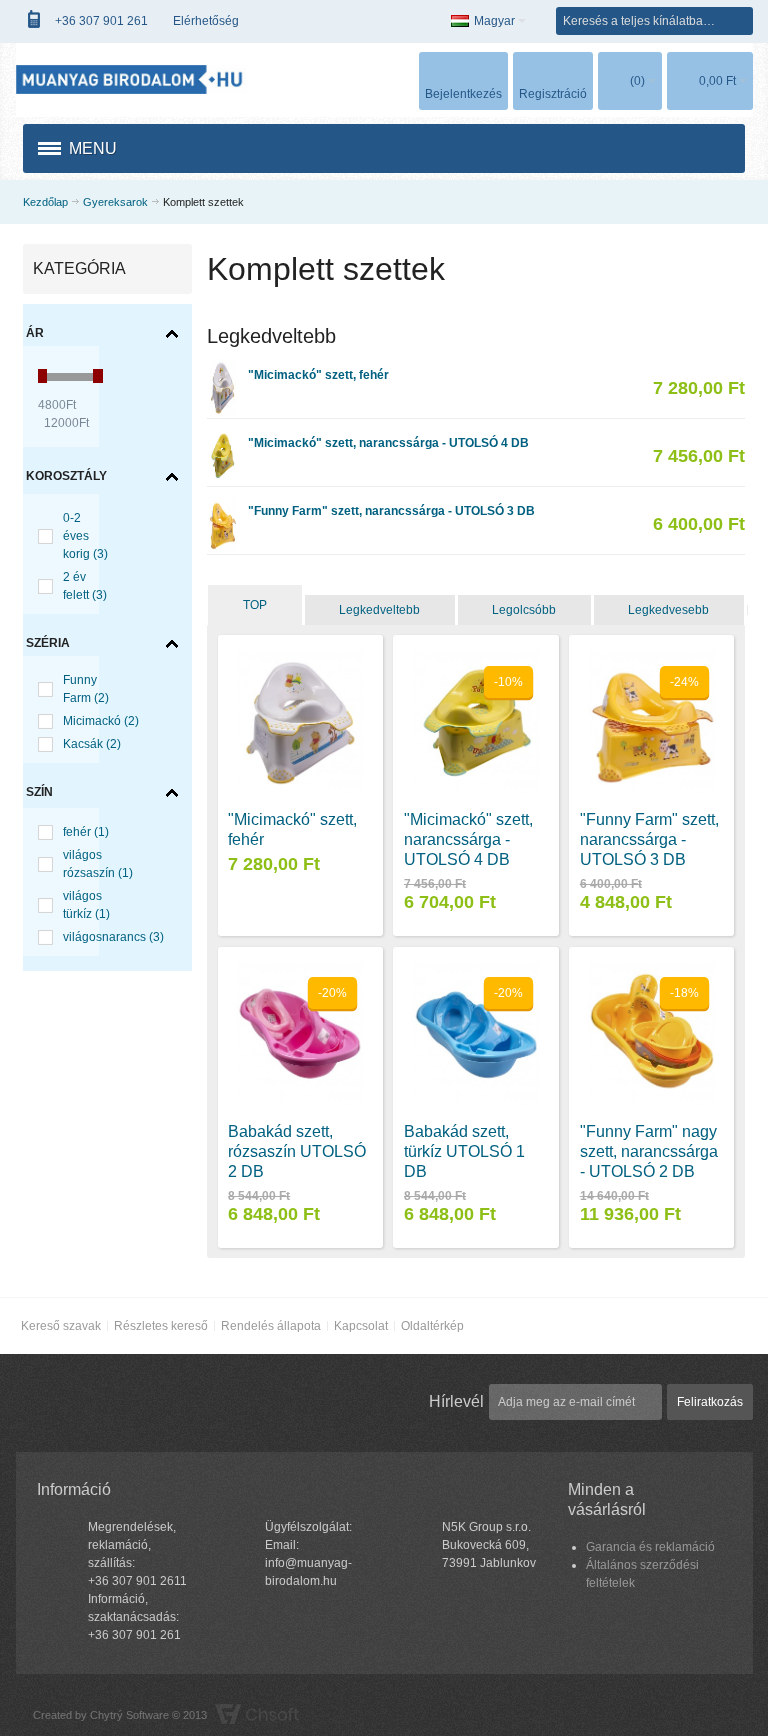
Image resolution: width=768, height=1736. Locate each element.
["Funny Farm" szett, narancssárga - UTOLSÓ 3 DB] (222, 503)
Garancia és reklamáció (650, 1547)
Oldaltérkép (432, 1326)
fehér (86, 832)
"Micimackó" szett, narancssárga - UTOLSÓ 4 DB (388, 443)
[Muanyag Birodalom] (131, 79)
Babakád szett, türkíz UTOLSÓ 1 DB (464, 1151)
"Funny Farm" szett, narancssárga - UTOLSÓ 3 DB (391, 511)
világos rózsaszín (98, 864)
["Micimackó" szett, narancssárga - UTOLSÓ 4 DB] (222, 435)
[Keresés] (739, 21)
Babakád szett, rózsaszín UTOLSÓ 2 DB (297, 1151)
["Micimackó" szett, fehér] (222, 367)
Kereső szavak (61, 1326)
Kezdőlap (45, 202)
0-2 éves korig (85, 536)
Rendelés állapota (271, 1326)
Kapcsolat (361, 1326)
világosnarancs (113, 937)
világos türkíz (86, 905)
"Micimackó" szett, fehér (318, 375)
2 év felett (85, 586)
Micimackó (101, 721)
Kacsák (92, 744)
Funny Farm (86, 689)
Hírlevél (456, 1401)
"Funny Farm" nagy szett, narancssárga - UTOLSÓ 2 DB (649, 1151)
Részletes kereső (161, 1326)
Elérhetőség (206, 21)
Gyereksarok (115, 202)
